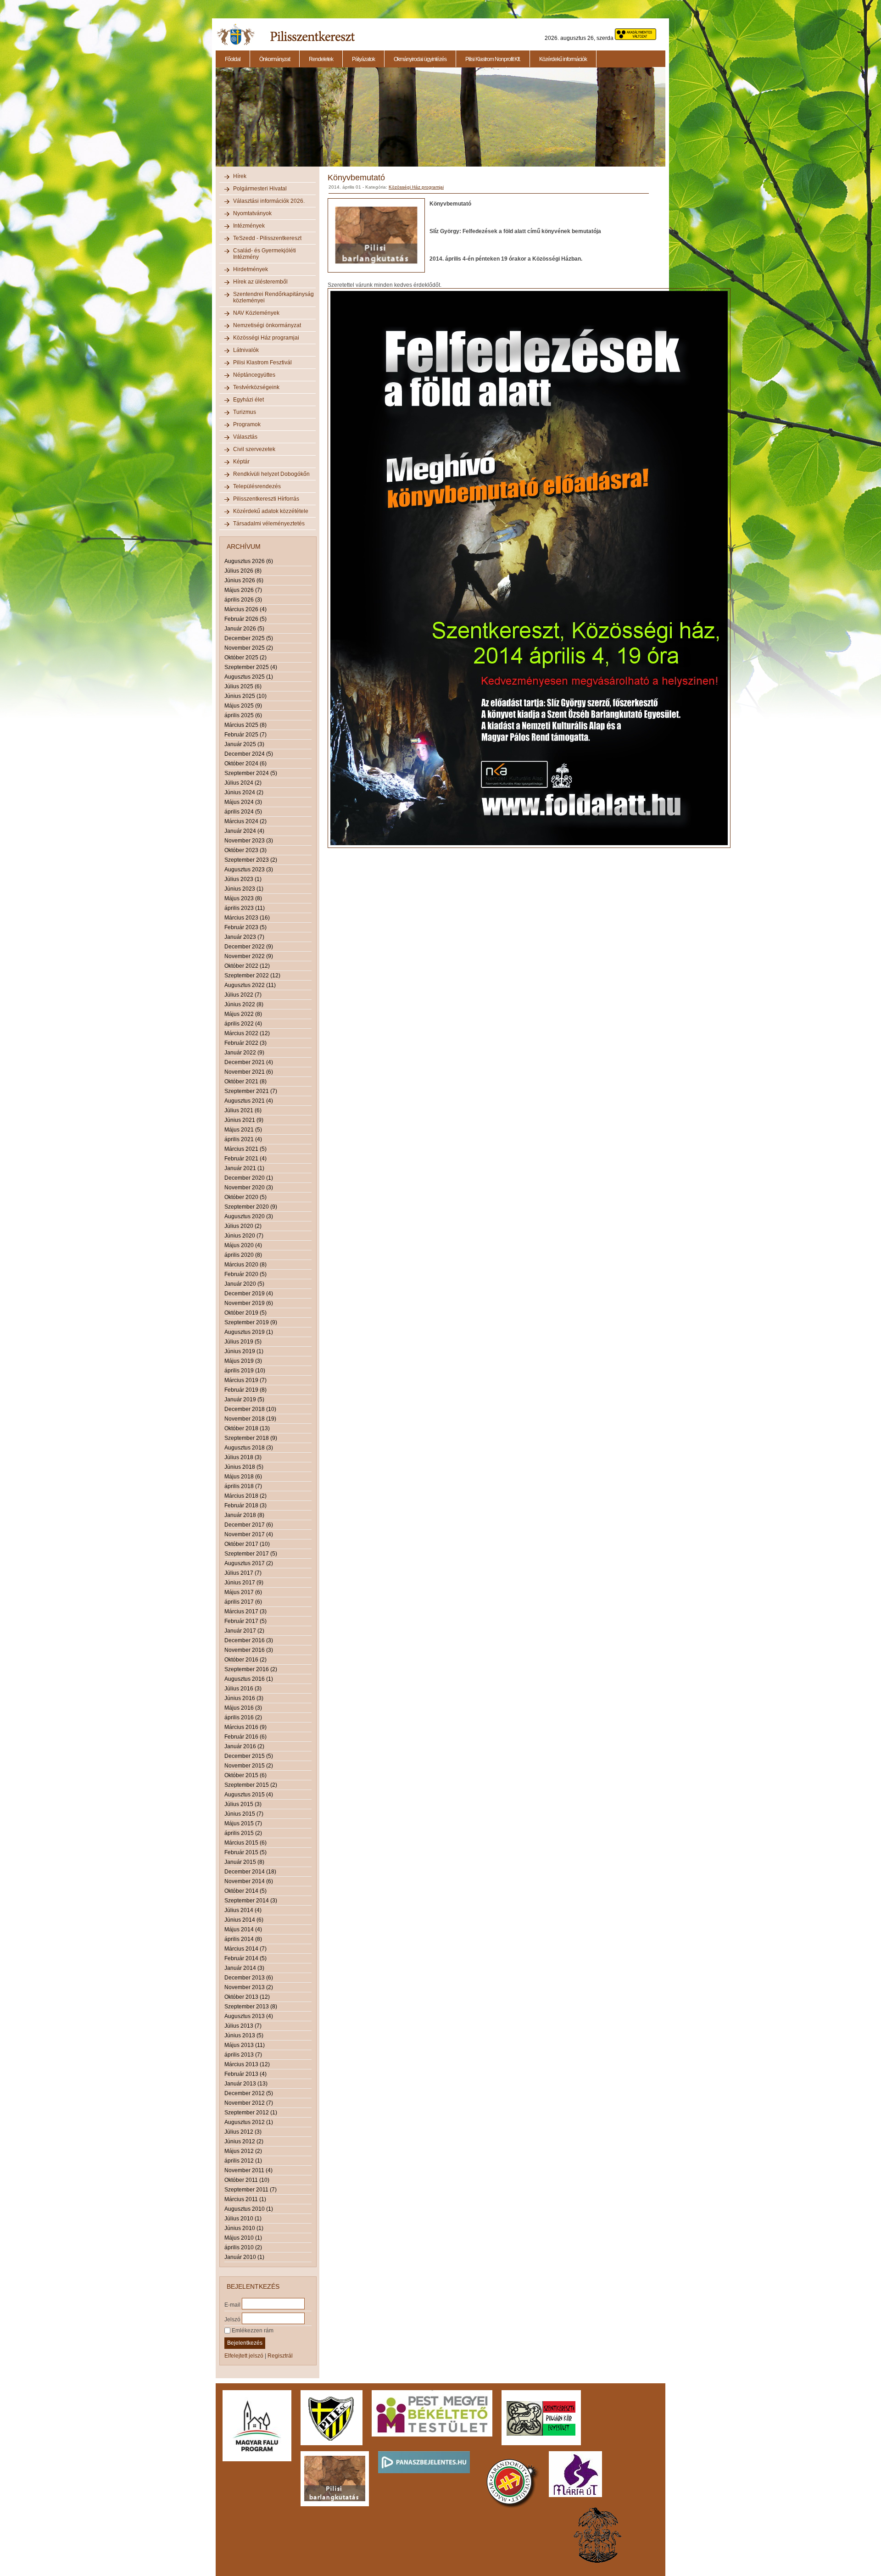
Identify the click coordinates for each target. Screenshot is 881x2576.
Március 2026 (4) (245, 609)
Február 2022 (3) (245, 1043)
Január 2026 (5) (244, 629)
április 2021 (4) (243, 1139)
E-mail (232, 2304)
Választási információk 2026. (269, 201)
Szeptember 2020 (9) (251, 1207)
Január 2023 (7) (244, 937)
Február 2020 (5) (245, 1274)
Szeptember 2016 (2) (251, 1669)
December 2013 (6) (249, 1978)
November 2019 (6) (249, 1303)
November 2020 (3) (249, 1188)
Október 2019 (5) (245, 1313)
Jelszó (232, 2319)
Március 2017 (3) (245, 1611)
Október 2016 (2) (245, 1660)
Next (667, 122)
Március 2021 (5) (245, 1149)
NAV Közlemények (256, 313)
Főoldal (233, 59)
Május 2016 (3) (243, 1708)
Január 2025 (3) (244, 744)
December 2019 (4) (249, 1294)
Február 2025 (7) (245, 735)
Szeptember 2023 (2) (251, 860)
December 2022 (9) (249, 947)
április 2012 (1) (243, 2161)
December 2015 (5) (249, 1756)
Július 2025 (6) (243, 686)
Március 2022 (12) (247, 1033)
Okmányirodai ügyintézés (420, 59)
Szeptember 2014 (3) (251, 1901)
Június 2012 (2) (244, 2141)
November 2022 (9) (249, 956)
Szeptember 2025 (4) (251, 667)
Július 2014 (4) (243, 1910)
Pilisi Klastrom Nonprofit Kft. (493, 59)
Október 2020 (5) (245, 1197)
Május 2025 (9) (243, 706)
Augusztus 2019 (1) (249, 1332)
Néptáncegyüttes (254, 375)
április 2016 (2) (243, 1717)
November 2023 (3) (249, 841)
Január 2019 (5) (244, 1400)
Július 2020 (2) (243, 1226)
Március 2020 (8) (245, 1265)
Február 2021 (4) (245, 1159)
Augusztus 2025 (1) (249, 677)
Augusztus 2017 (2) (249, 1563)
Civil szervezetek (254, 449)
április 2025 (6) (243, 715)
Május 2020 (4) (243, 1245)
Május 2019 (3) (243, 1361)
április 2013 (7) (243, 2055)
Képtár (241, 462)
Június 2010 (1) (244, 2228)
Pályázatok (363, 59)
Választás (245, 437)
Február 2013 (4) (245, 2074)
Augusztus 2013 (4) (249, 2016)
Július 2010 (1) (243, 2219)
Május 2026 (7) (243, 590)
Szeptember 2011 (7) (251, 2190)
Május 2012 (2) (243, 2151)
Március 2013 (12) (247, 2064)
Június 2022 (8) (244, 1004)
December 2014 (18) (250, 1872)
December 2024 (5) (249, 754)
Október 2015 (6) (245, 1775)
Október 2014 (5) (245, 1891)
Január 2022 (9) (244, 1053)
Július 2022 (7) (243, 995)
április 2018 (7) (243, 1486)
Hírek (240, 176)
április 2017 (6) (243, 1602)
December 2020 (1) (249, 1178)
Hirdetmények (251, 269)
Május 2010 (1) (243, 2238)
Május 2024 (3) (243, 802)
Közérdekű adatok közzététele (271, 511)
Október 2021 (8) (245, 1082)
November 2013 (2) (249, 1987)
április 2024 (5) (243, 812)
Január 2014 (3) (244, 1968)
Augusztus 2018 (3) (249, 1448)
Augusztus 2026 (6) (249, 561)
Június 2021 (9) (244, 1120)
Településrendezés (257, 486)
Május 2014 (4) (243, 1929)
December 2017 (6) (249, 1525)
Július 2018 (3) (243, 1457)
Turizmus (245, 412)
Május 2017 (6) (243, 1592)
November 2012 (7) (249, 2103)
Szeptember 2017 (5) (251, 1554)
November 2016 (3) (249, 1650)
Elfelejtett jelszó (244, 2356)
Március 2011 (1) (245, 2199)
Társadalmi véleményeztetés (269, 524)
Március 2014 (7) (245, 1949)
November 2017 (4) (249, 1534)
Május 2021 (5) (243, 1130)
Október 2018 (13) (247, 1428)
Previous (215, 122)
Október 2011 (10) (247, 2180)
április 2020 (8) (243, 1255)
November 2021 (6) (249, 1072)
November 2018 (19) (250, 1419)
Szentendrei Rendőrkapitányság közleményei (273, 297)
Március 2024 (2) (245, 821)
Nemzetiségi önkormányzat (267, 325)
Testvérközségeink (256, 387)
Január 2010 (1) (244, 2257)
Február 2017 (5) (245, 1621)
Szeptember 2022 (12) (252, 976)
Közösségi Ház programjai (266, 338)
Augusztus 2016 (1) (249, 1679)
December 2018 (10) (250, 1409)
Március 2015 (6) (245, 1843)
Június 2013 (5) (244, 2035)
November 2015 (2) (249, 1766)
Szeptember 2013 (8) (251, 2007)
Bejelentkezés (245, 2343)
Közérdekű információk (563, 59)
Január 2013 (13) (246, 2084)
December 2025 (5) (249, 638)
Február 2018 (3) (245, 1505)
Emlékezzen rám (252, 2331)
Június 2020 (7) (244, 1236)
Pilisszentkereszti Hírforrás (266, 499)
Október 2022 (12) (247, 966)
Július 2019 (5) (243, 1342)
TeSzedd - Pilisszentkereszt (267, 238)
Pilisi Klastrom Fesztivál (262, 362)
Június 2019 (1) (244, 1351)
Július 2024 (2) (243, 783)
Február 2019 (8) (245, 1390)
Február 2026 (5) (245, 619)
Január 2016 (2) (244, 1746)
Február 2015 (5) (245, 1852)
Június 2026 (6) (244, 580)
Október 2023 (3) (245, 850)
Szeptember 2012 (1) (251, 2113)
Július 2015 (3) (243, 1804)
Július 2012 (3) (243, 2132)
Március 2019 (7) (245, 1380)
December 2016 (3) (249, 1640)
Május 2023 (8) (243, 898)
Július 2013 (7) (243, 2026)
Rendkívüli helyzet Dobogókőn (271, 474)
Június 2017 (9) (244, 1583)
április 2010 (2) (243, 2247)
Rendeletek (321, 59)
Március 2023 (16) (247, 918)
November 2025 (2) (249, 648)
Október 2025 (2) (245, 658)
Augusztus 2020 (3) (249, 1216)
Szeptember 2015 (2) (251, 1785)
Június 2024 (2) (244, 792)
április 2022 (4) (243, 1024)
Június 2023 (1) (244, 889)
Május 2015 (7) (243, 1823)
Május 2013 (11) (245, 2045)
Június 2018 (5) (244, 1467)
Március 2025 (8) (245, 725)
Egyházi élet (248, 400)
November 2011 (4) (248, 2170)
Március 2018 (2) (245, 1496)
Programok (247, 424)
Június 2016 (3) (244, 1698)
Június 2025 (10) (245, 696)
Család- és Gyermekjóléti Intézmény (265, 254)
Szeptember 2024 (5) (251, 773)
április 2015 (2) (243, 1833)
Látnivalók (246, 350)
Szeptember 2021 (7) (251, 1091)
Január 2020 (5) (244, 1284)
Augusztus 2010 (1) (249, 2209)
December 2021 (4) (249, 1062)
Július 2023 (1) (243, 879)
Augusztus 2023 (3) (249, 870)
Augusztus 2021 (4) (249, 1101)
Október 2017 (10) (247, 1544)
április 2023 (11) (245, 908)
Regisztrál (280, 2356)
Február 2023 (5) (245, 927)
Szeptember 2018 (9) (251, 1438)
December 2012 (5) (249, 2093)
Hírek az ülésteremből (260, 282)
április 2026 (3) (243, 600)
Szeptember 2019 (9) (251, 1322)
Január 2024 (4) (244, 831)
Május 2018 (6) (243, 1477)
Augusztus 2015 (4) (249, 1795)
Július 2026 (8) (243, 571)
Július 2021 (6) (243, 1110)
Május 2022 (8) (243, 1014)
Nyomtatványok (252, 213)
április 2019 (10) (245, 1371)
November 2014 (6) (249, 1881)
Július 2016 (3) (243, 1689)
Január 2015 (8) (244, 1862)
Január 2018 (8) (244, 1515)
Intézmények (249, 226)
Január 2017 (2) (244, 1631)
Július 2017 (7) (243, 1573)
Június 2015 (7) (244, 1814)
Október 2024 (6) (245, 764)
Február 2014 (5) (245, 1958)
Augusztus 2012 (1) (249, 2122)
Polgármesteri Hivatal (260, 189)
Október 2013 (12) (247, 1997)
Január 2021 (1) (244, 1168)
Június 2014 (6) (244, 1920)
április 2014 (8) (243, 1939)
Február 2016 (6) (245, 1737)
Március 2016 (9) (245, 1727)
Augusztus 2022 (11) (250, 985)
